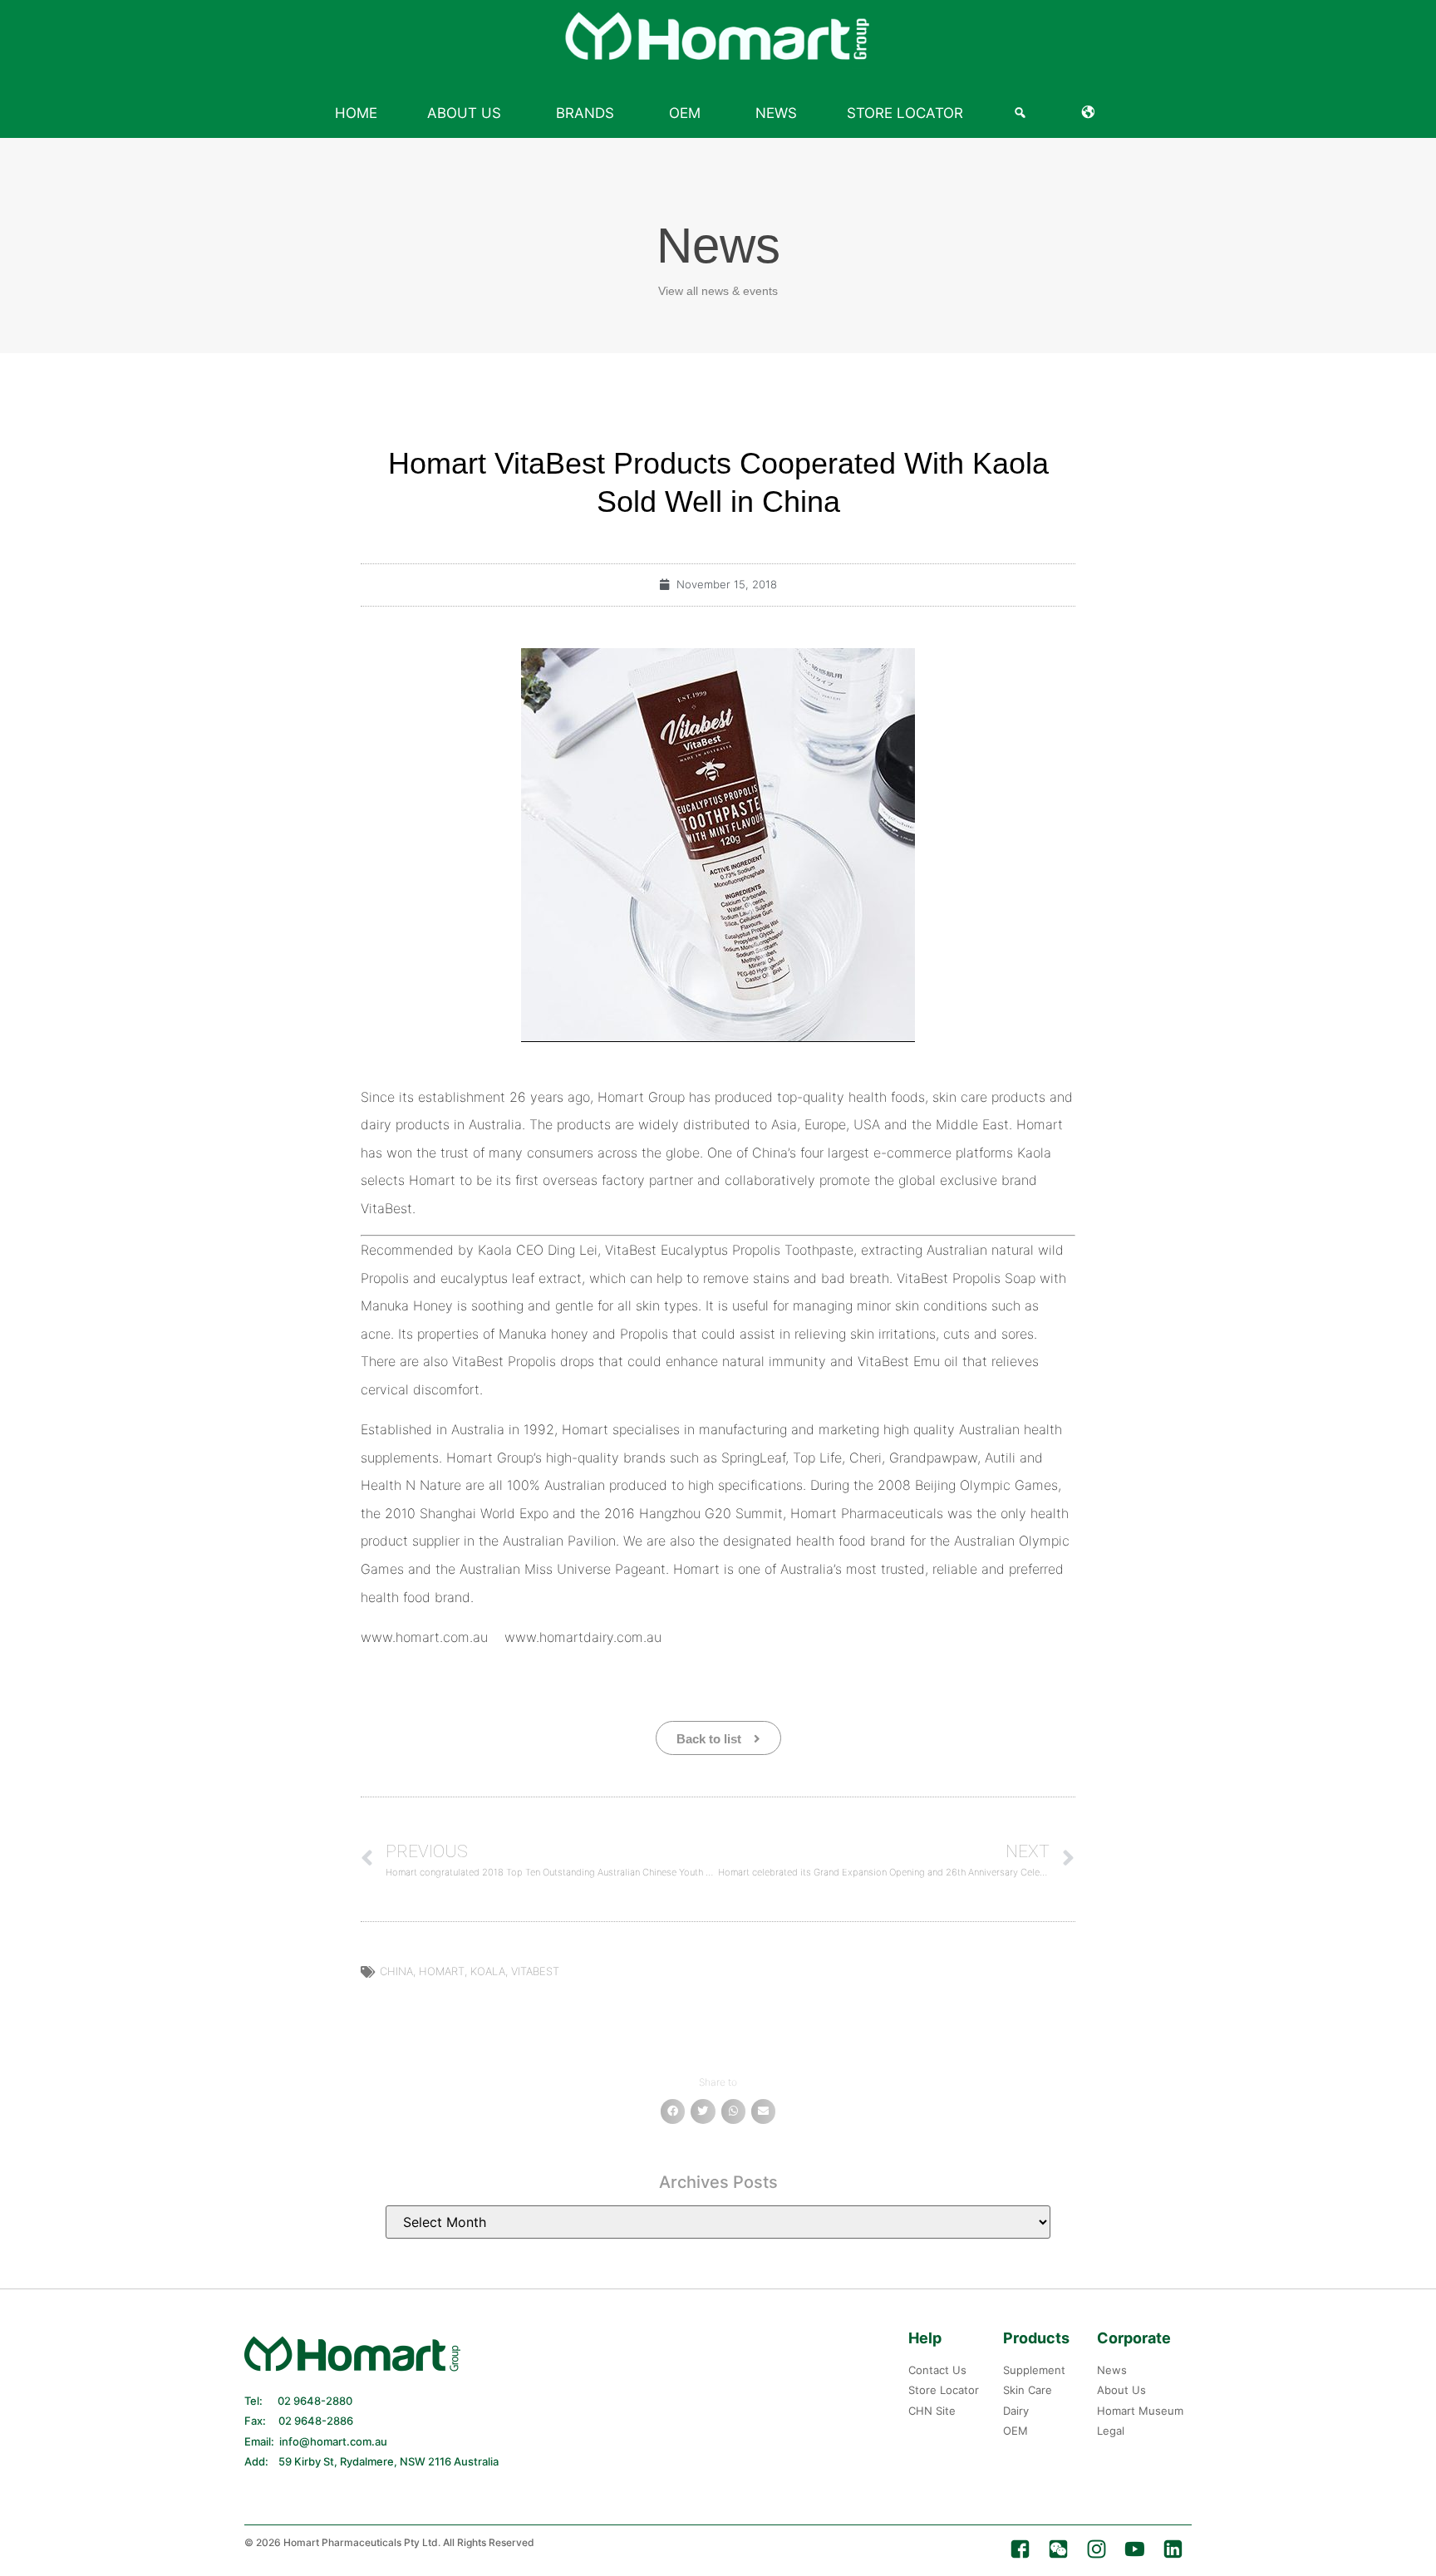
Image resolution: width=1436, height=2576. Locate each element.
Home (356, 113)
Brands (585, 113)
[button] (673, 2111)
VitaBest (535, 1971)
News (776, 113)
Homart (442, 1971)
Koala (488, 1971)
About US (464, 113)
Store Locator (905, 113)
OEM (685, 113)
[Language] (1092, 113)
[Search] (1023, 113)
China (396, 1971)
